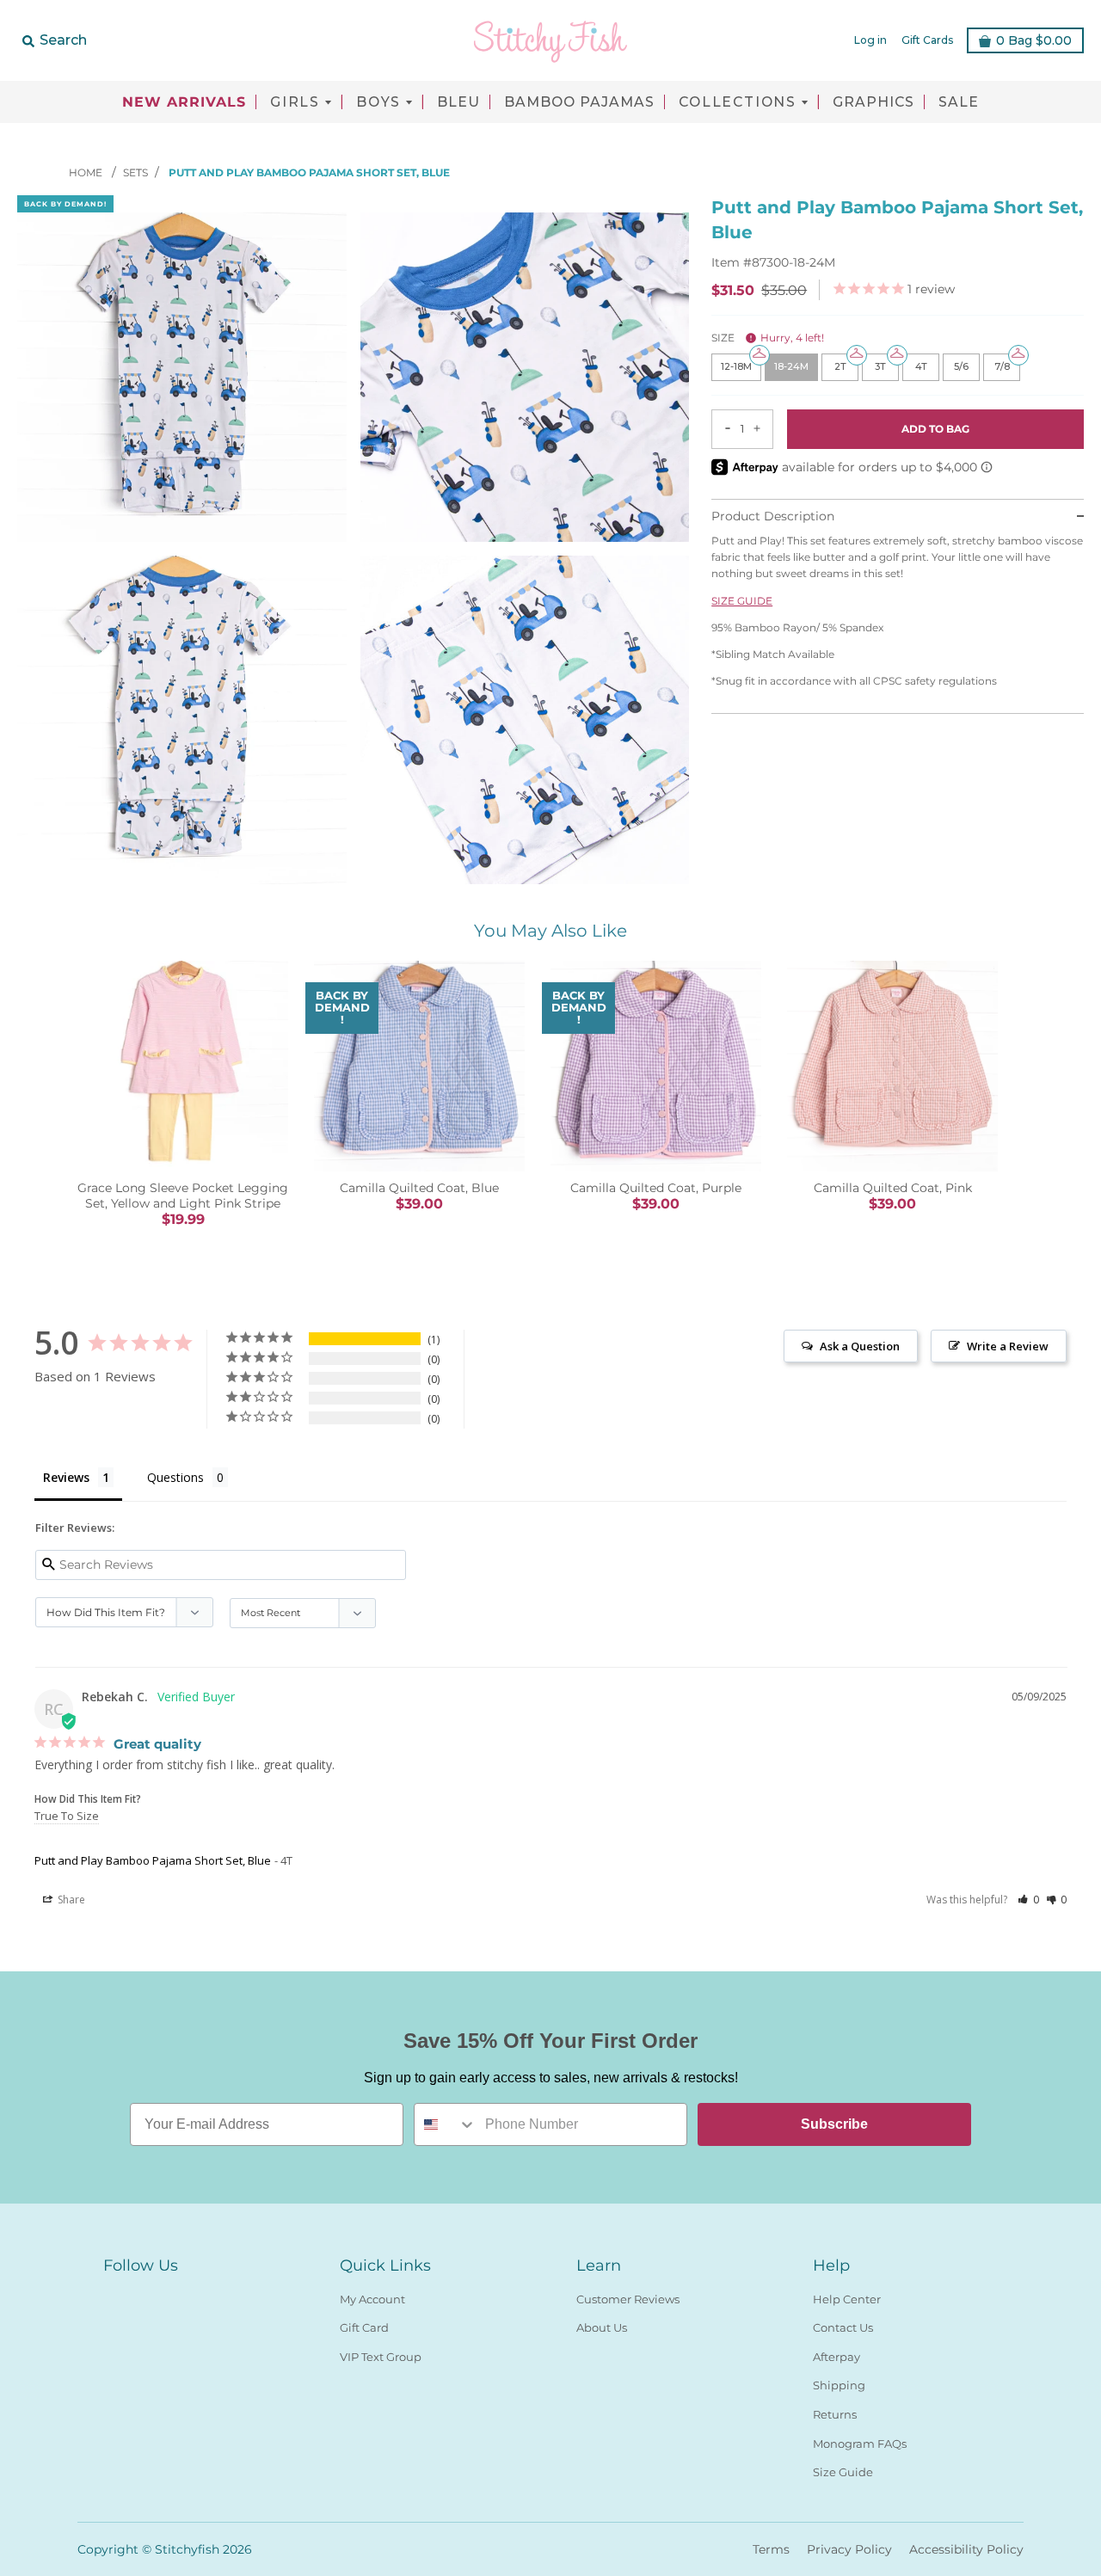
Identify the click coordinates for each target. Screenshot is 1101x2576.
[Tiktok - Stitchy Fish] (175, 2296)
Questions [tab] (175, 1477)
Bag (1034, 40)
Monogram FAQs (860, 2444)
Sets (135, 172)
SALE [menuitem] (959, 102)
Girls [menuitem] (295, 102)
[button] (1028, 1900)
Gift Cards (927, 40)
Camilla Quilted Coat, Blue (419, 1188)
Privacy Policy (849, 2549)
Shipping (839, 2385)
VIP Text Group (381, 2357)
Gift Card (364, 2327)
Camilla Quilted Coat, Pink (893, 1188)
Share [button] (70, 1900)
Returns (835, 2414)
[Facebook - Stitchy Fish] (114, 2296)
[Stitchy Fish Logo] (550, 40)
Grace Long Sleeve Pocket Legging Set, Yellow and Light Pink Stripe (183, 1196)
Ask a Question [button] (860, 1346)
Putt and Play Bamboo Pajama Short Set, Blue (153, 1860)
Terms (771, 2549)
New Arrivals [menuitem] (184, 102)
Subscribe (834, 2124)
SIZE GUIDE (742, 600)
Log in (870, 40)
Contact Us (843, 2327)
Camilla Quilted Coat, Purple (656, 1188)
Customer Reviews (628, 2299)
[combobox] (446, 2124)
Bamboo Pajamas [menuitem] (579, 102)
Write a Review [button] (1008, 1346)
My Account (372, 2299)
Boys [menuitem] (378, 102)
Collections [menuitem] (738, 102)
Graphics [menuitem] (873, 102)
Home (87, 172)
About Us (602, 2327)
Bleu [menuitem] (458, 102)
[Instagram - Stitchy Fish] (145, 2296)
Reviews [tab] (66, 1477)
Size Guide (843, 2472)
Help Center (847, 2299)
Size (768, 338)
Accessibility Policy (966, 2549)
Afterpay (837, 2357)
